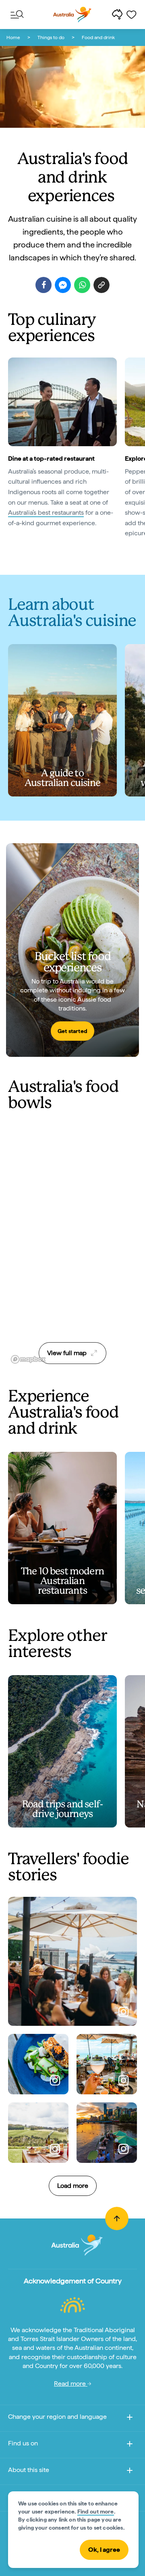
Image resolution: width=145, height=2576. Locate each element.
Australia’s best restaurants (46, 512)
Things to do (51, 37)
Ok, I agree (104, 2550)
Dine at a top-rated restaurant (51, 458)
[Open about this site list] (130, 2472)
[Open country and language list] (130, 2419)
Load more (73, 2186)
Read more (71, 2384)
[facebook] (43, 285)
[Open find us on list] (130, 2445)
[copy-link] (101, 285)
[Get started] (72, 950)
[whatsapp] (82, 285)
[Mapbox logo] (28, 1359)
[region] (72, 1245)
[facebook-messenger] (63, 285)
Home (13, 37)
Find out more (96, 2512)
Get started (72, 1031)
